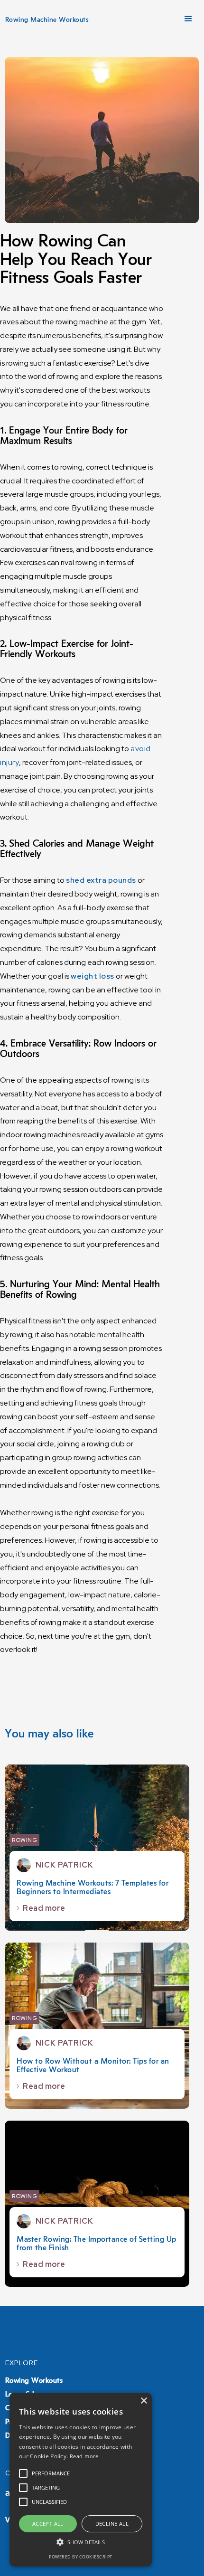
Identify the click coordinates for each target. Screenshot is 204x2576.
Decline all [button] (112, 2524)
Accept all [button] (48, 2524)
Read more (84, 2456)
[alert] (81, 2480)
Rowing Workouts (34, 2381)
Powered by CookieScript (81, 2557)
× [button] (144, 2401)
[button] (188, 19)
